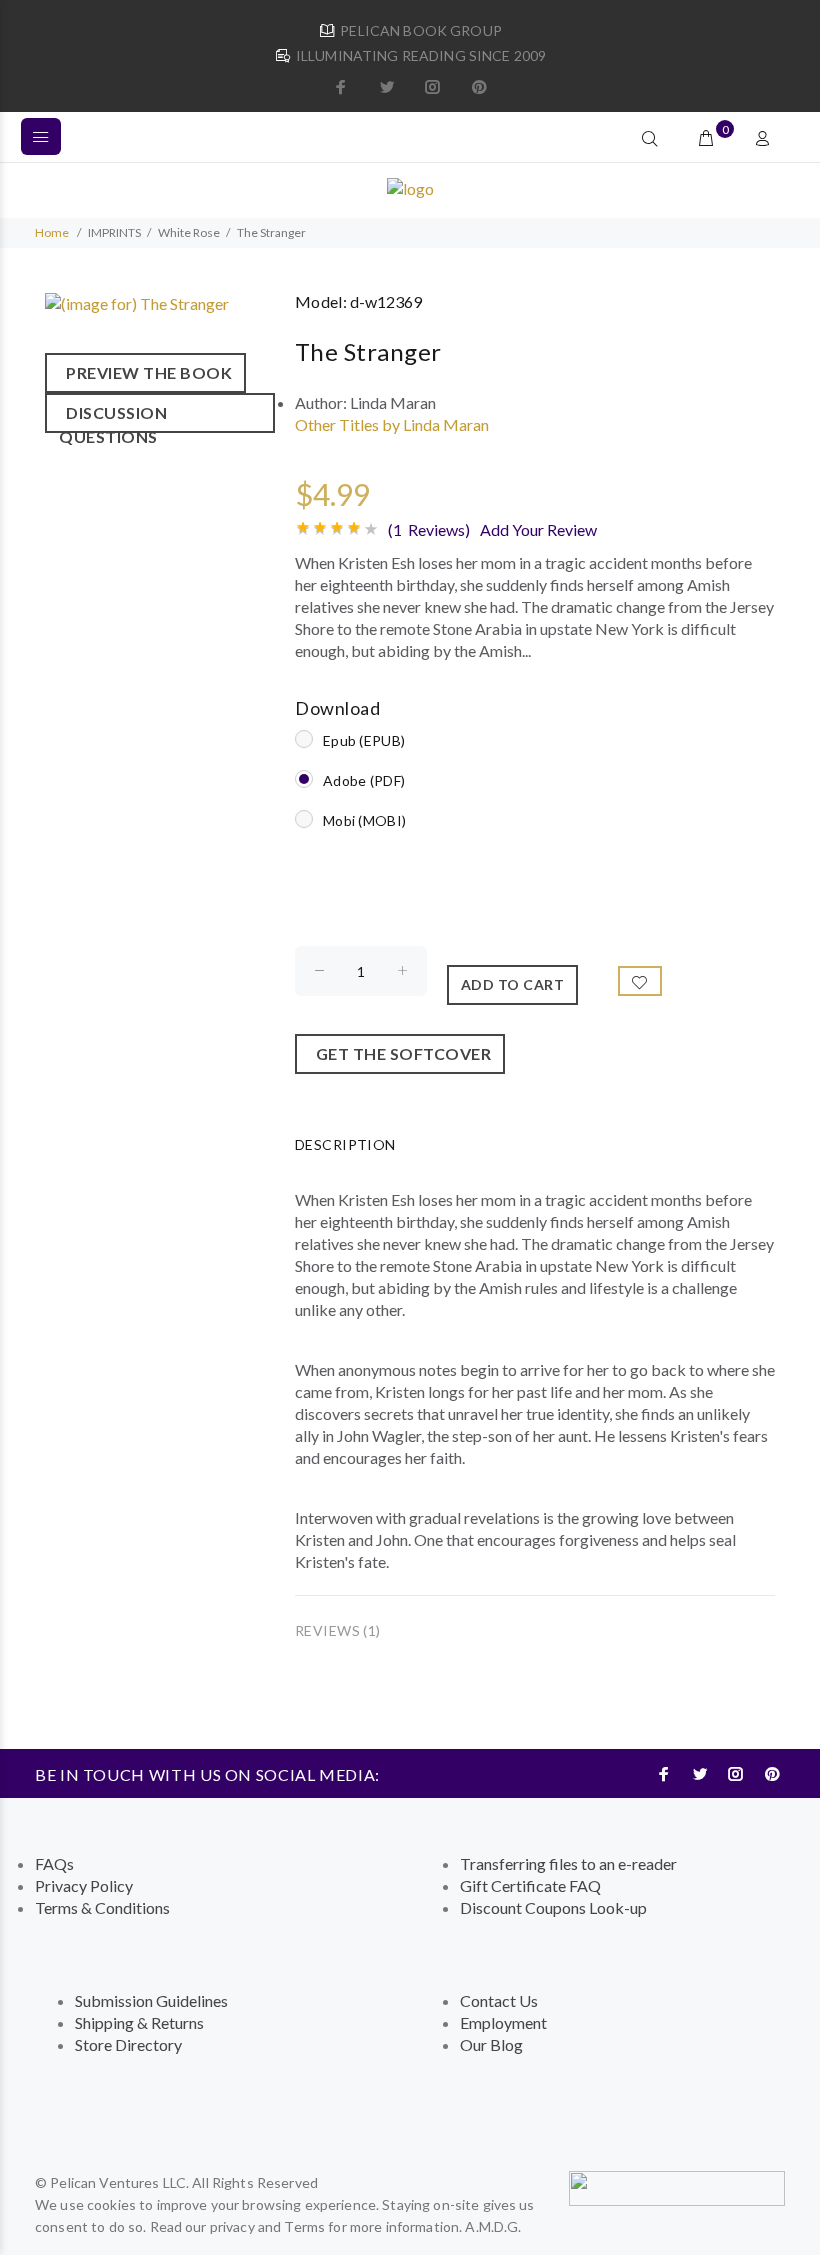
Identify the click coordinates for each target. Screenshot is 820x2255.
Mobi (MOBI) (364, 820)
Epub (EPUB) (364, 740)
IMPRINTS (114, 232)
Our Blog (491, 2044)
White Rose (189, 232)
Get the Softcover (400, 1053)
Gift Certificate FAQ (530, 1885)
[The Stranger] (137, 301)
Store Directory (128, 2044)
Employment (503, 2022)
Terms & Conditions (102, 1907)
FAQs (54, 1863)
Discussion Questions (113, 418)
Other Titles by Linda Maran (392, 424)
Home (52, 232)
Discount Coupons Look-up (553, 1907)
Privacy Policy (84, 1885)
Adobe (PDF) (364, 780)
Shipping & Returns (139, 2022)
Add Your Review (538, 529)
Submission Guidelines (151, 2000)
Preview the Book (145, 372)
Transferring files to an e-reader (568, 1863)
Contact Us (499, 2000)
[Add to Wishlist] (640, 981)
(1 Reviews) (429, 529)
